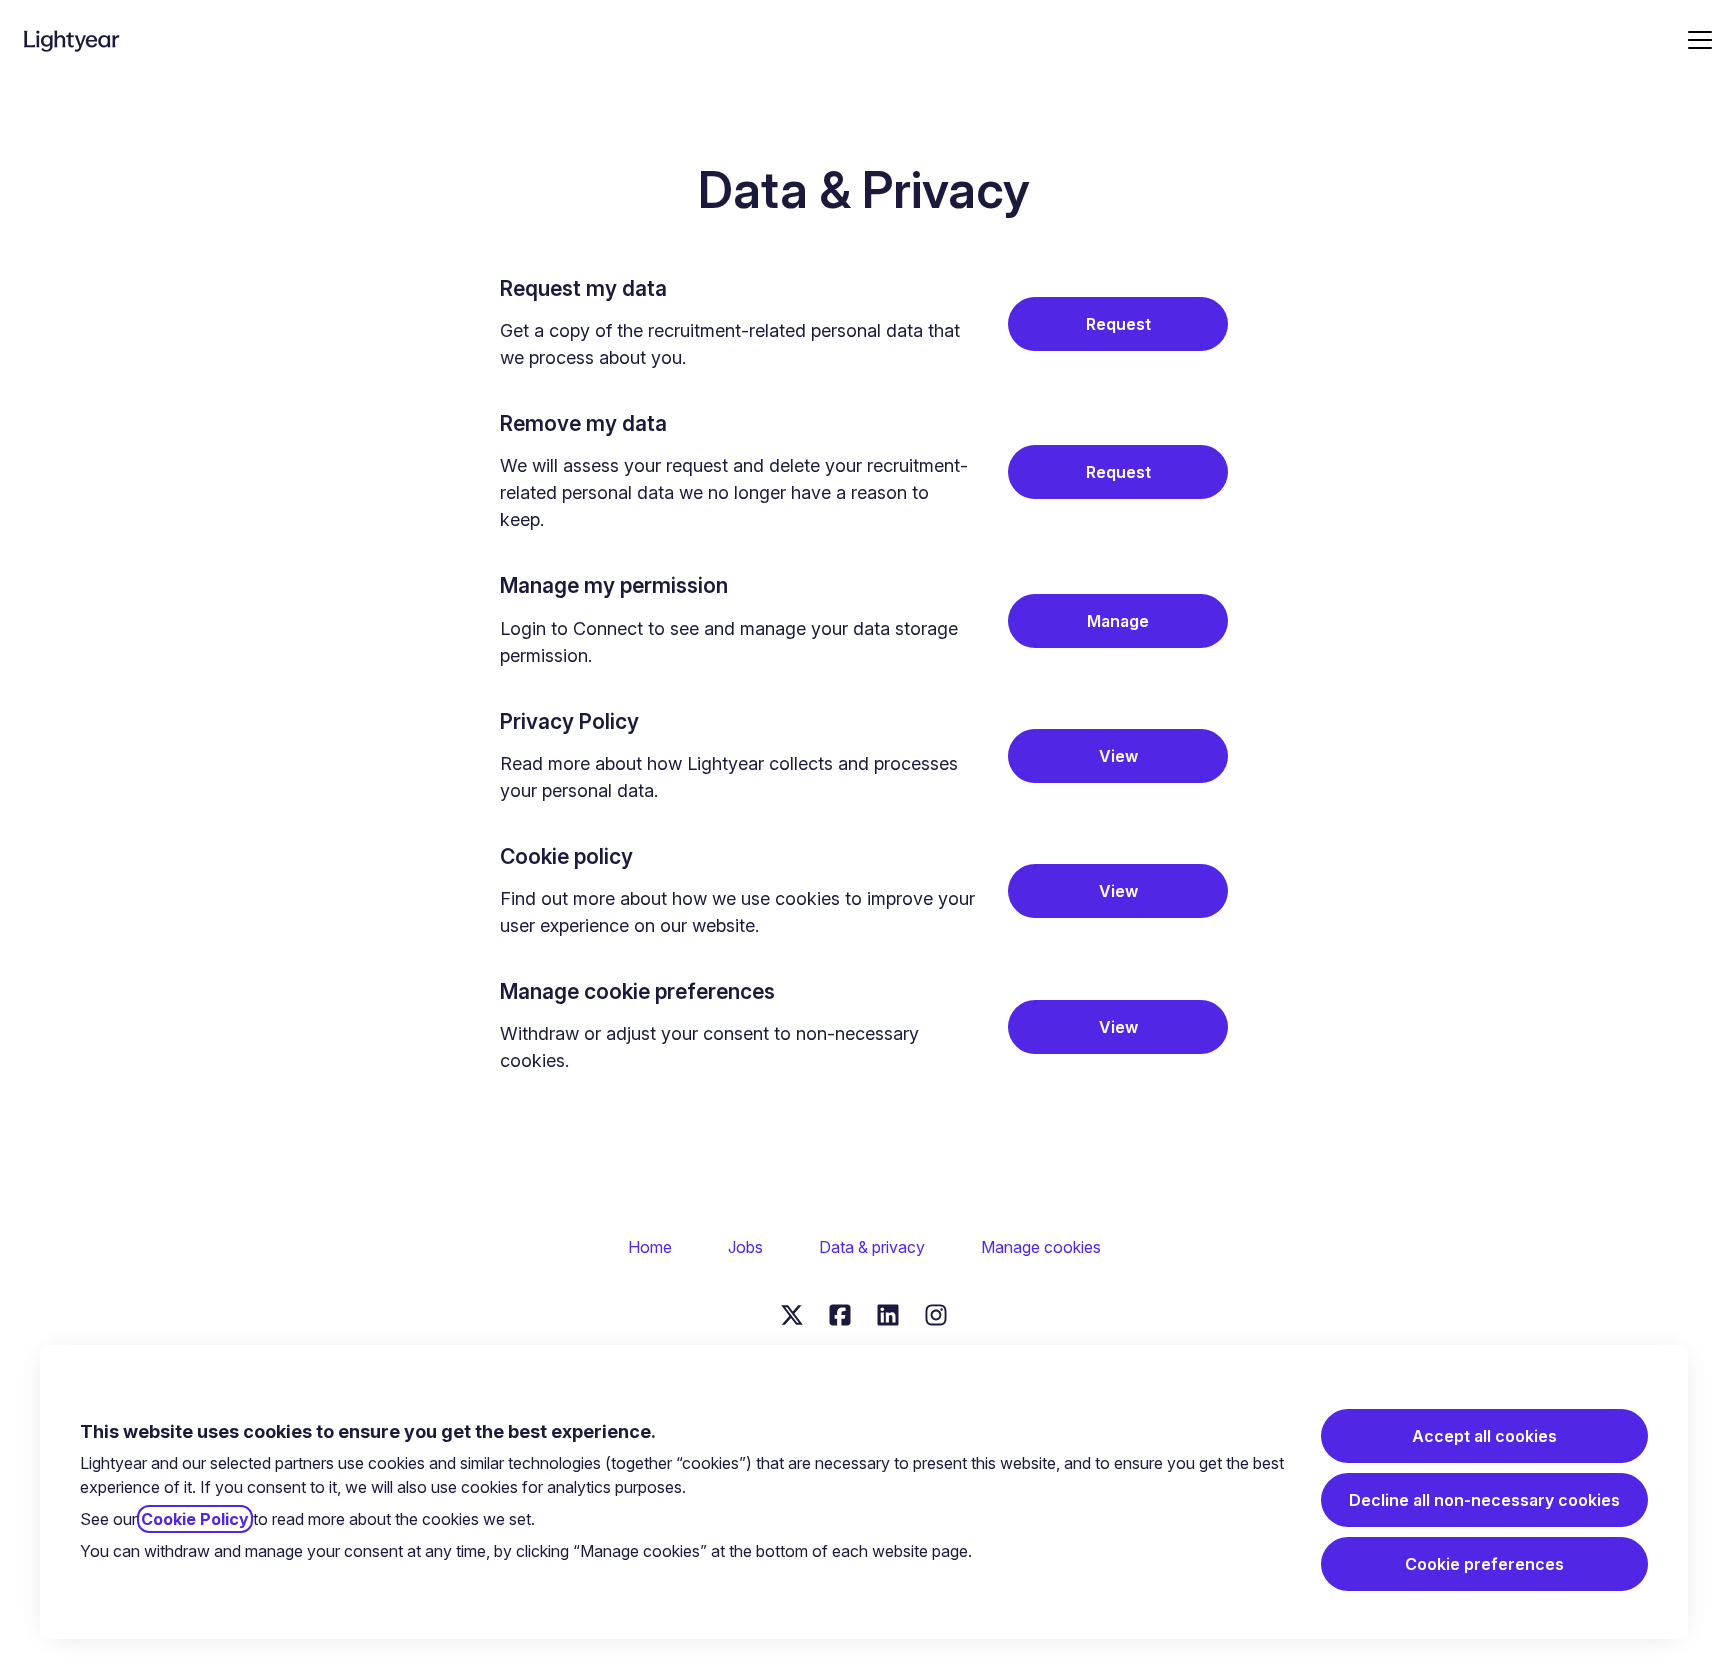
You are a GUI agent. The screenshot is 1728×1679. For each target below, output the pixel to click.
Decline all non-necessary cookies (1484, 1500)
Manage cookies (1041, 1247)
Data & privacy (872, 1247)
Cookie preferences (1484, 1564)
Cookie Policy (195, 1519)
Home (650, 1247)
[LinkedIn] (888, 1316)
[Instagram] (936, 1316)
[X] (792, 1316)
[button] (1118, 1027)
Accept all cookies (1484, 1436)
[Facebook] (840, 1316)
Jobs (745, 1247)
